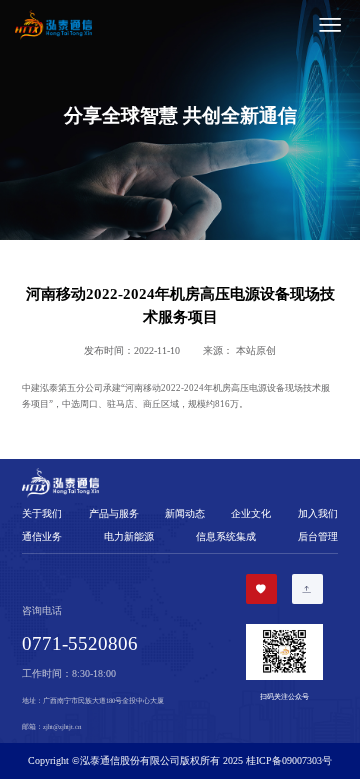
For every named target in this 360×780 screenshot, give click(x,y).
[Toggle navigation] (223, 25)
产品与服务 (114, 513)
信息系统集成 (226, 536)
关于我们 (42, 513)
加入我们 (318, 513)
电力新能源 (129, 536)
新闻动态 (185, 513)
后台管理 (318, 536)
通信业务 (42, 536)
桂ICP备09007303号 (289, 760)
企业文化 (251, 513)
